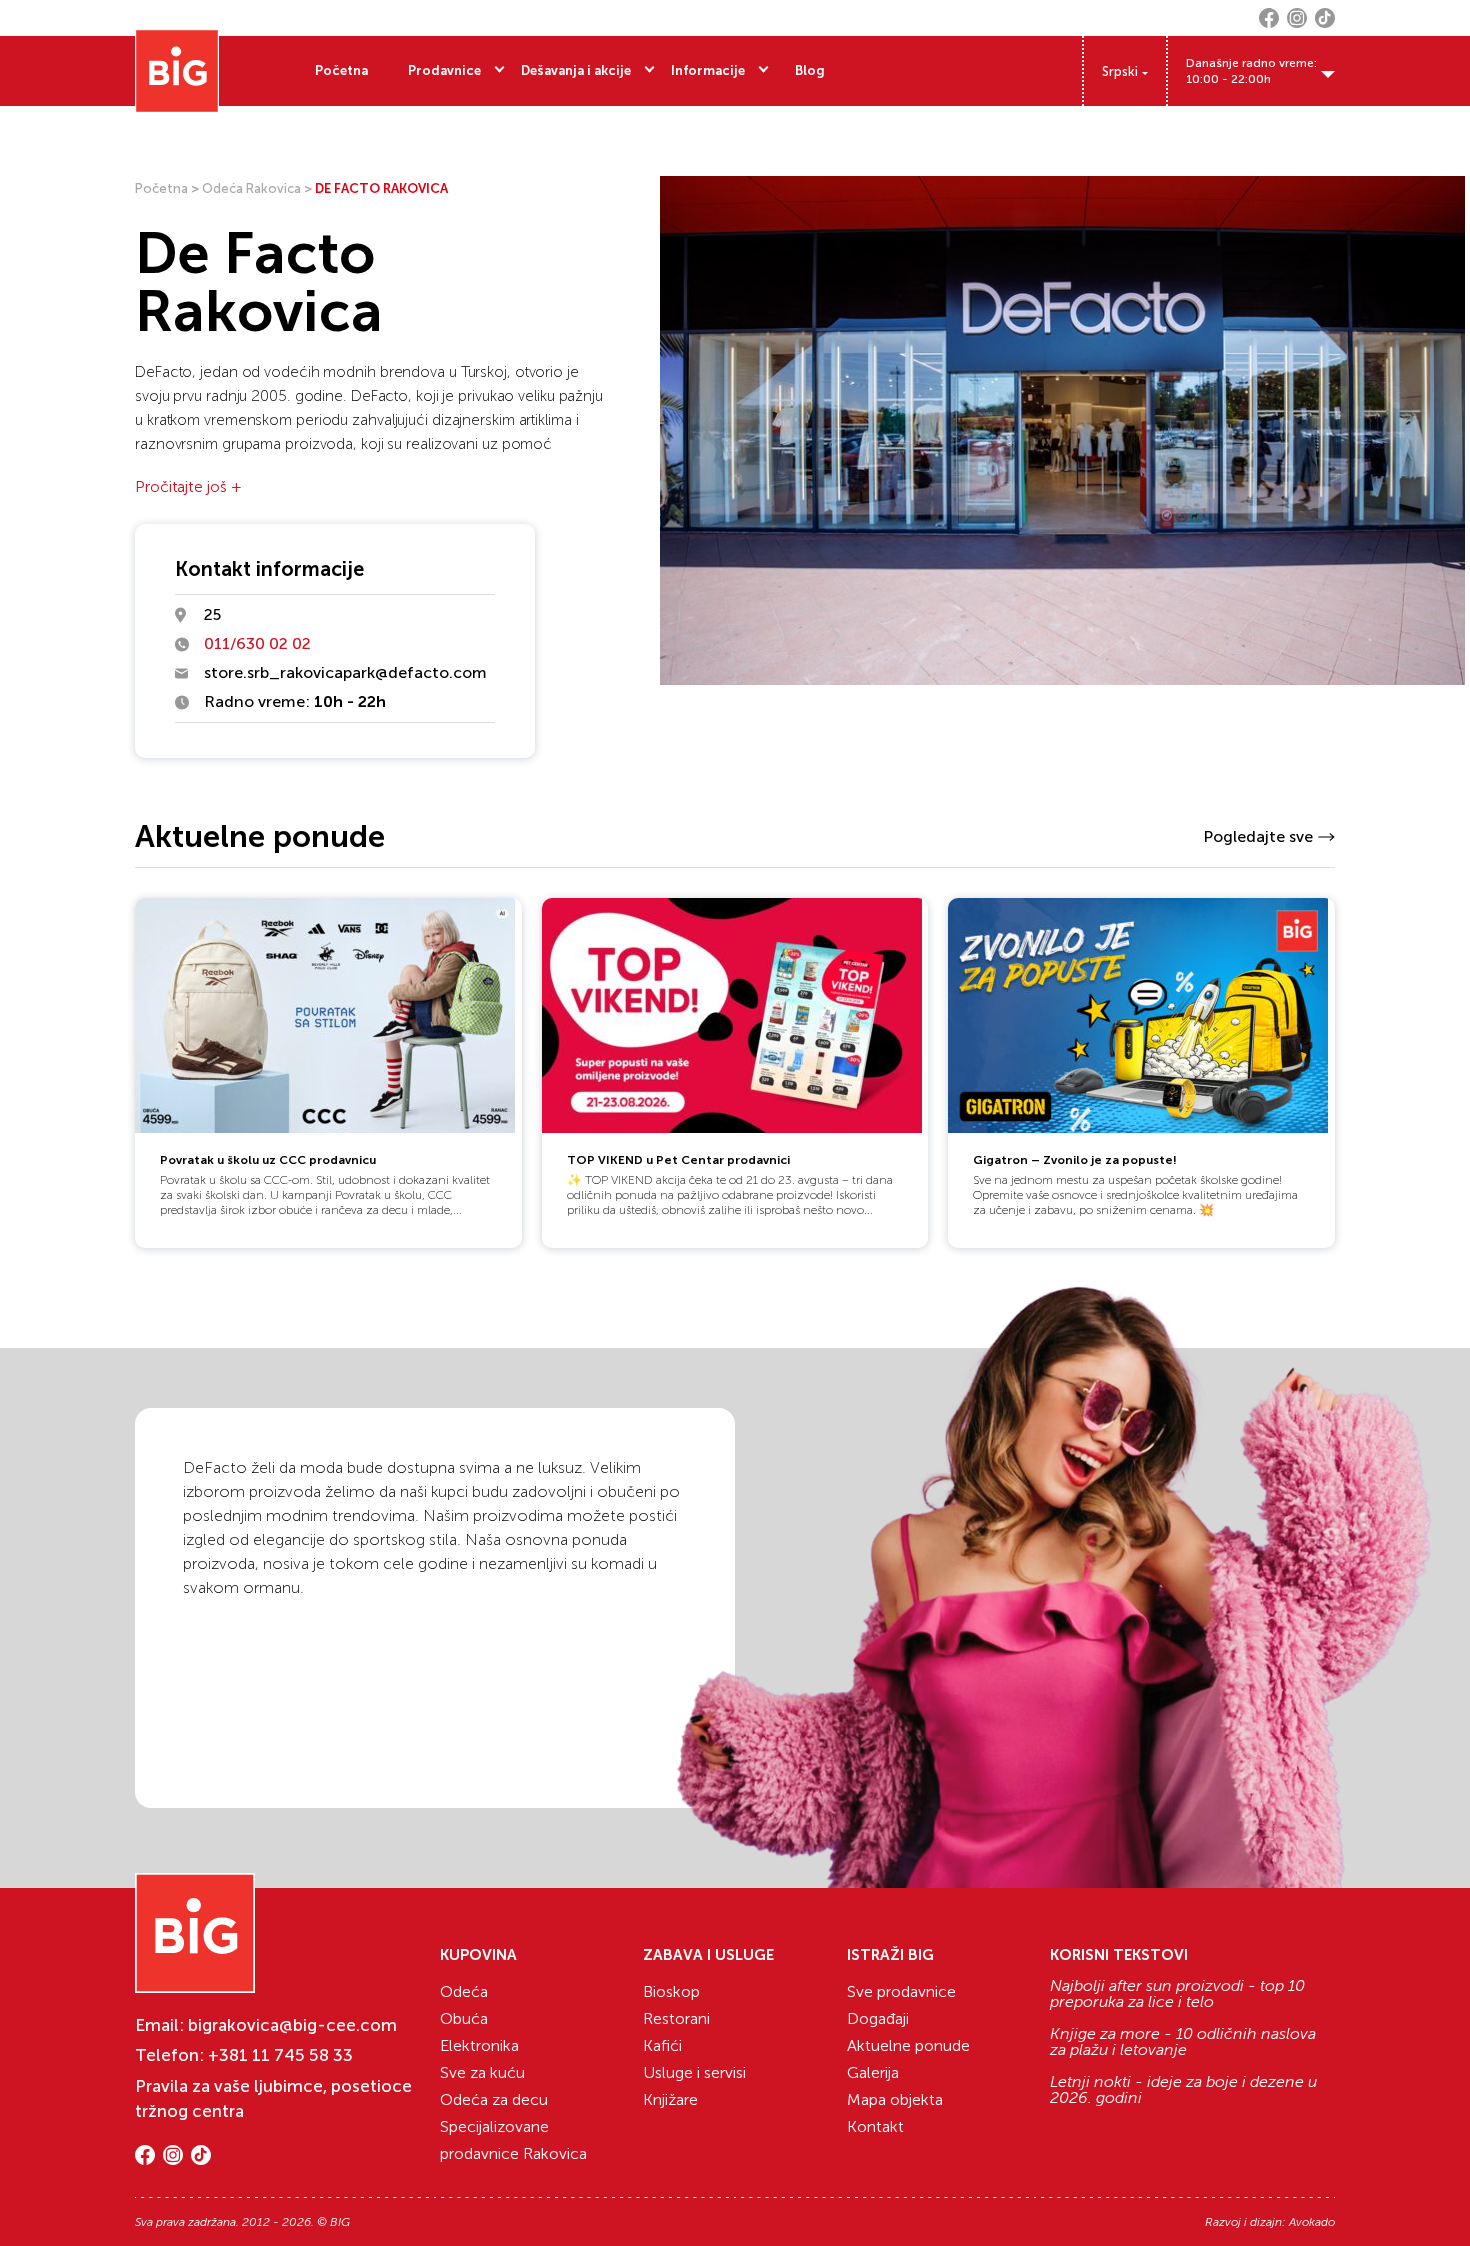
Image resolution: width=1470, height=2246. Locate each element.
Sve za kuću (482, 2072)
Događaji (878, 2018)
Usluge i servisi (694, 2072)
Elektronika (479, 2045)
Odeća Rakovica (251, 188)
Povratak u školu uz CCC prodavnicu (268, 1160)
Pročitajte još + (188, 486)
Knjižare (670, 2099)
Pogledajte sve (1258, 836)
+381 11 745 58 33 (280, 2055)
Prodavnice (444, 70)
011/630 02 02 (257, 643)
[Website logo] (177, 71)
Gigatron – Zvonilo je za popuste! (1075, 1160)
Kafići (662, 2045)
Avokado (1312, 2222)
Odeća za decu (494, 2099)
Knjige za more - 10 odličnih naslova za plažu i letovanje (1183, 2042)
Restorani (676, 2018)
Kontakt (875, 2126)
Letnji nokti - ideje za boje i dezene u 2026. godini (1183, 2090)
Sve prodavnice (901, 1991)
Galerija (873, 2072)
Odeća (464, 1991)
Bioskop (671, 1991)
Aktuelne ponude (908, 2045)
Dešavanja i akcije (576, 70)
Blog (810, 70)
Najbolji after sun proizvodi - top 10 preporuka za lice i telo (1177, 1994)
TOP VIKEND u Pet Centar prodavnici (678, 1160)
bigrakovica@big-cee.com (292, 2025)
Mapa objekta (895, 2099)
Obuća (464, 2018)
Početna (341, 70)
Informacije (708, 70)
